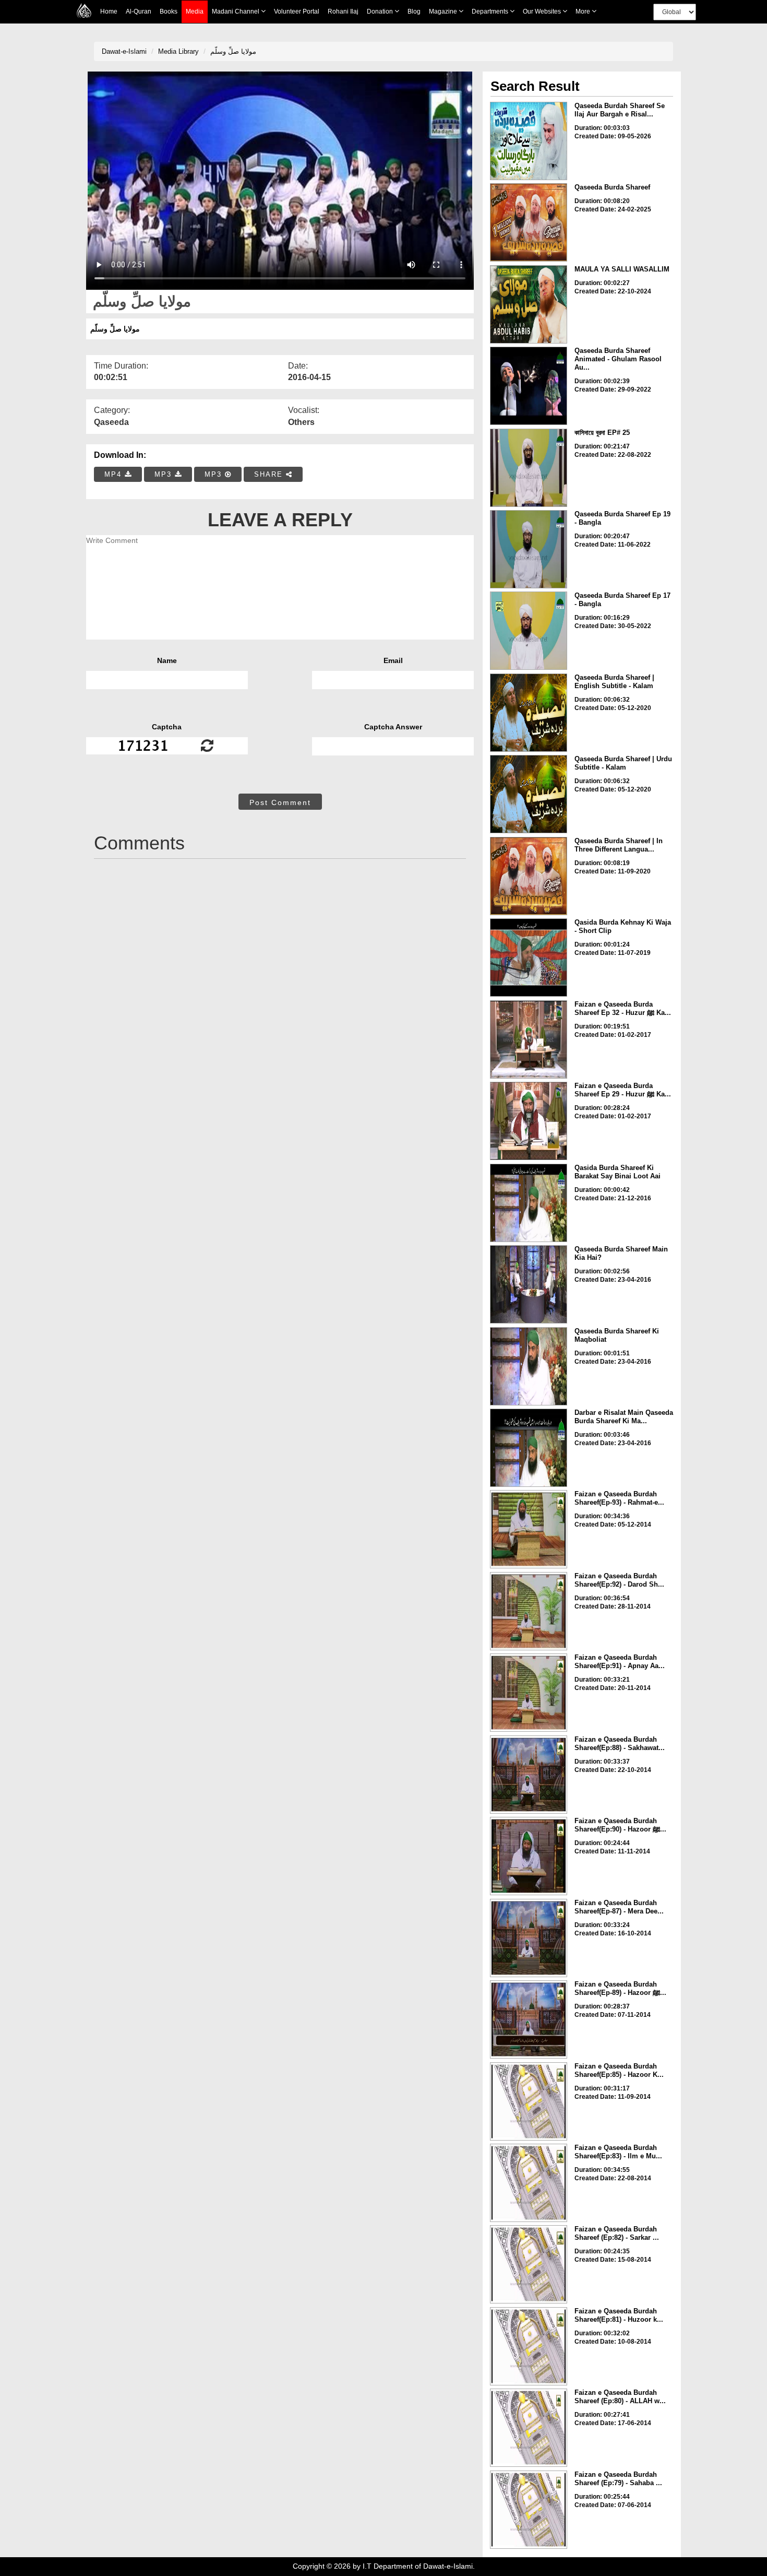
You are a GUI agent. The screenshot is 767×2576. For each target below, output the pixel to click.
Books (169, 11)
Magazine (444, 11)
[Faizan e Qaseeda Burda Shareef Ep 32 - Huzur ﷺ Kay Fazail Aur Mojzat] (529, 1039)
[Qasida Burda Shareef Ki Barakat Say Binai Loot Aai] (529, 1203)
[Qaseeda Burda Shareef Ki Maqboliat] (529, 1366)
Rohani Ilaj (343, 11)
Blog (414, 11)
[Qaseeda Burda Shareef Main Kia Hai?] (529, 1284)
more (584, 11)
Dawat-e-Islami (124, 51)
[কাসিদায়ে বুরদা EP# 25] (529, 468)
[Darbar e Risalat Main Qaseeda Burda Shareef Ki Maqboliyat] (529, 1448)
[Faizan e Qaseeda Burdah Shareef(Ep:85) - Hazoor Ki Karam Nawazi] (529, 2101)
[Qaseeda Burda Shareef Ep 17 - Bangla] (529, 631)
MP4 (115, 474)
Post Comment (280, 802)
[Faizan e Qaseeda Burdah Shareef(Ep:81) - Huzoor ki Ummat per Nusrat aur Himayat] (529, 2346)
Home (109, 11)
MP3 (165, 474)
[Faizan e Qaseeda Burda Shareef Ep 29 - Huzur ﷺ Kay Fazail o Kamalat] (529, 1121)
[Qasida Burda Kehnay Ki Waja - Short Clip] (529, 958)
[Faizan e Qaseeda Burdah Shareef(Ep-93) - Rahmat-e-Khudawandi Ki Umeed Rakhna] (529, 1529)
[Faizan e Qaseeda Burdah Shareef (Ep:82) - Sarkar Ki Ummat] (529, 2264)
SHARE (270, 474)
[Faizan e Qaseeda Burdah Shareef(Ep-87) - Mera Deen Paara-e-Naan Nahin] (529, 1938)
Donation (381, 11)
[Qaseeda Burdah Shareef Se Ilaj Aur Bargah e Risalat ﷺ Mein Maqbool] (529, 141)
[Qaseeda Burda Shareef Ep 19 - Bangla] (529, 549)
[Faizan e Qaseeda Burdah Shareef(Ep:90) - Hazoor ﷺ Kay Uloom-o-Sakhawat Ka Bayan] (529, 1856)
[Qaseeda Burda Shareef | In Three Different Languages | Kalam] (529, 876)
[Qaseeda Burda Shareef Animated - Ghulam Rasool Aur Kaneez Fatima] (529, 386)
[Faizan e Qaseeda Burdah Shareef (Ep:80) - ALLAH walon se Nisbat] (529, 2428)
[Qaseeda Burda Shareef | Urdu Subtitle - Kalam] (529, 794)
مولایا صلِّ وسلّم (233, 51)
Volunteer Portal (297, 11)
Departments (491, 11)
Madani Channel (236, 11)
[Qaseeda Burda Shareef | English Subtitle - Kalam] (529, 713)
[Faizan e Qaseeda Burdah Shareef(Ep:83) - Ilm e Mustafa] (529, 2183)
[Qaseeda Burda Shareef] (529, 222)
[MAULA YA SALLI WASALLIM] (529, 304)
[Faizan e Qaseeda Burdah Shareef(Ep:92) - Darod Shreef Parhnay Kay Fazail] (529, 1611)
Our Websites (543, 11)
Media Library (178, 51)
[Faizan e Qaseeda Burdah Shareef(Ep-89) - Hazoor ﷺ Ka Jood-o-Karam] (529, 2019)
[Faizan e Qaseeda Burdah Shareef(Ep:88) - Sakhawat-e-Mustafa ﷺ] (529, 1775)
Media (195, 11)
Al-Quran (139, 11)
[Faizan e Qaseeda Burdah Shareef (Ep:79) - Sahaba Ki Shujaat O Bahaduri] (529, 2510)
